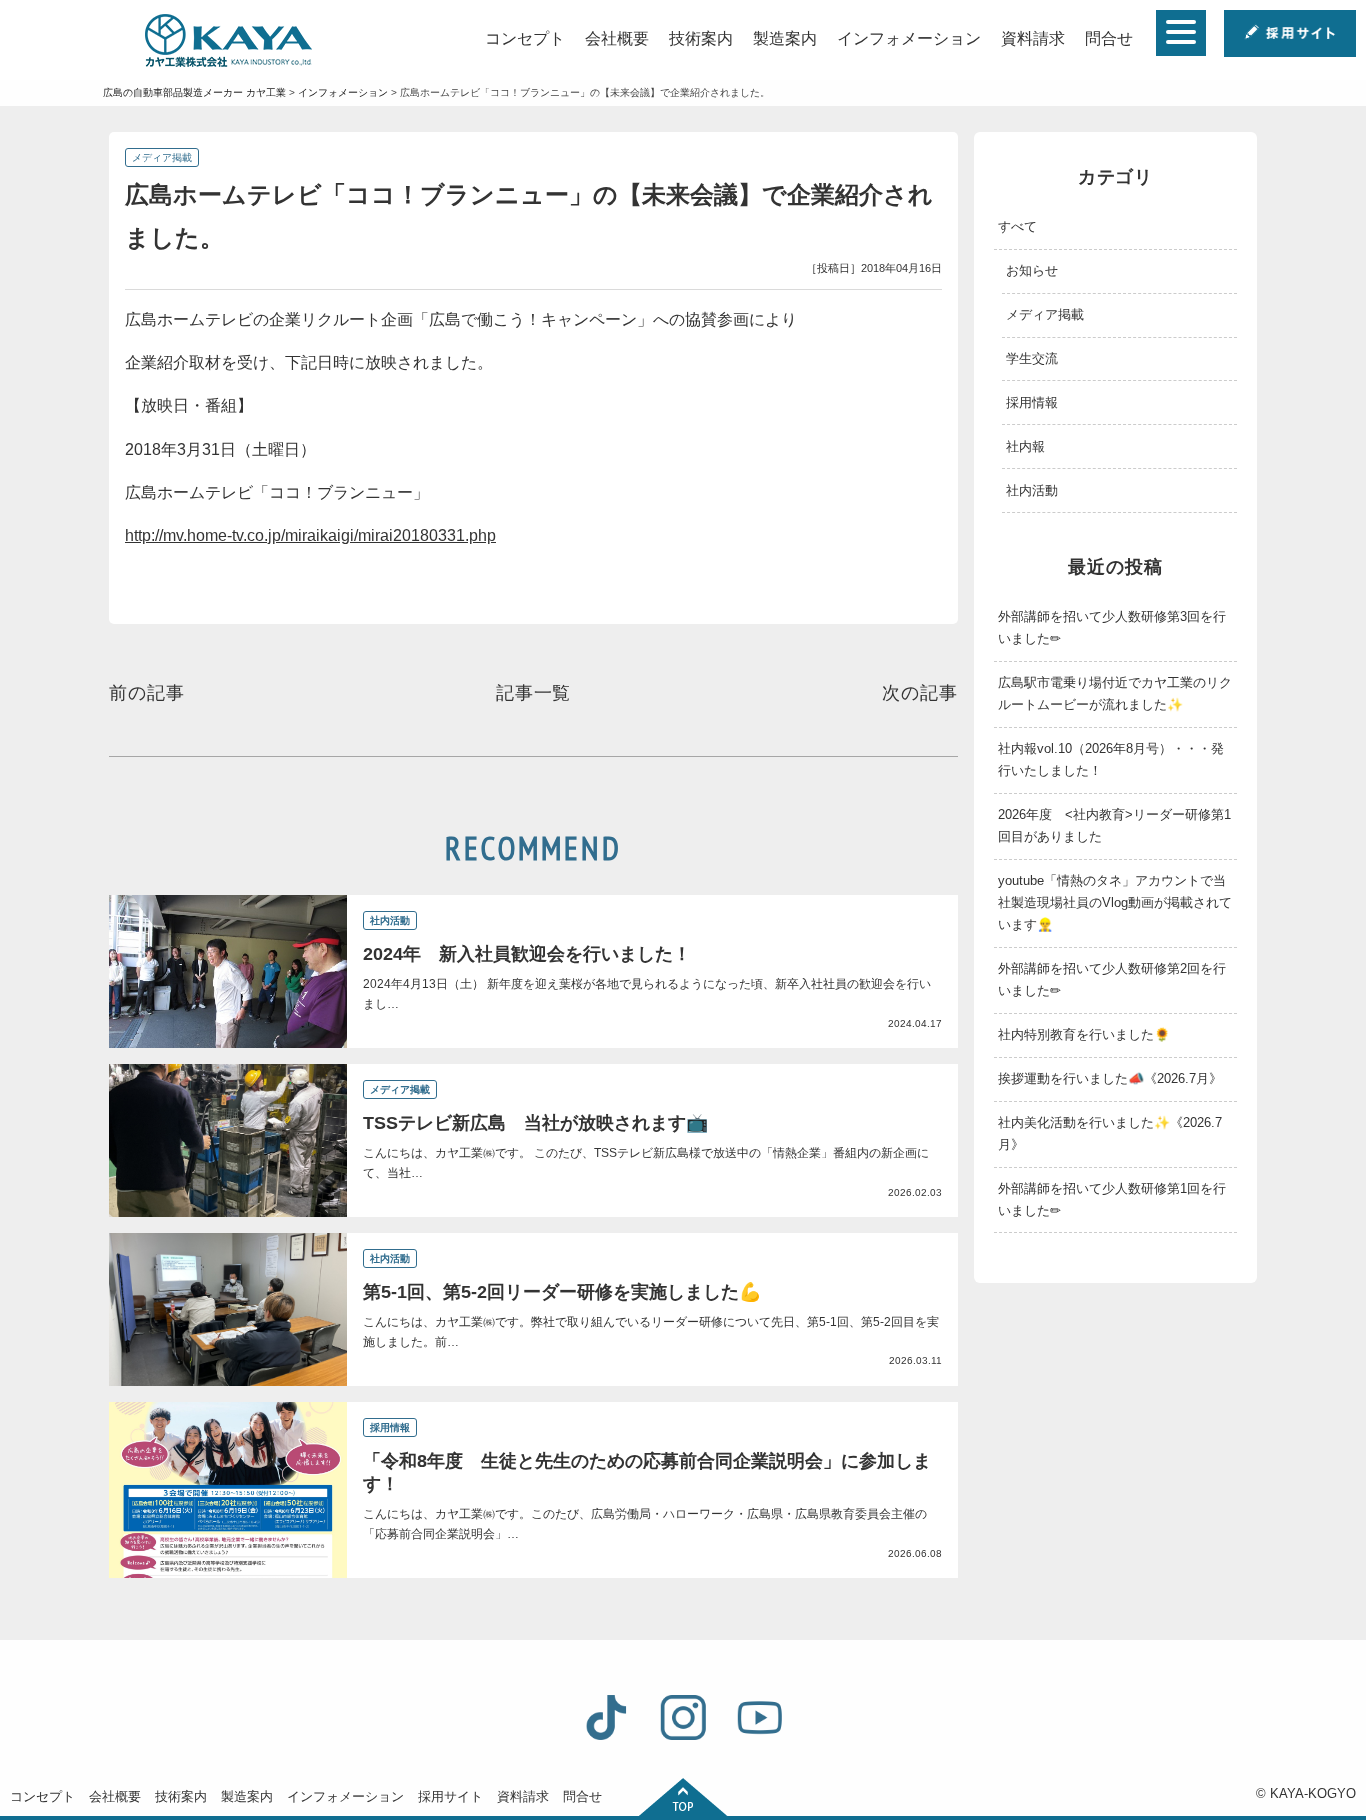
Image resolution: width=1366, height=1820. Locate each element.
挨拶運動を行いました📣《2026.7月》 (1110, 1078)
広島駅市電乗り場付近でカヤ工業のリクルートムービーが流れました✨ (1115, 693)
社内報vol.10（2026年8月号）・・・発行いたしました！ (1111, 759)
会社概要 (617, 38)
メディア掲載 (162, 157)
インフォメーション (909, 38)
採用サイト (450, 1796)
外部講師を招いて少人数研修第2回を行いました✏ (1112, 979)
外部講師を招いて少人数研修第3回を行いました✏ (1112, 627)
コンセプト (525, 38)
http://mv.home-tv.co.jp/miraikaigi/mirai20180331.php (310, 535)
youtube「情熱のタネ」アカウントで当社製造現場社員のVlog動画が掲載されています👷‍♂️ (1115, 902)
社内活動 (1032, 490)
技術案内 (701, 38)
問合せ (1109, 38)
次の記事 (920, 693)
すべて (1017, 226)
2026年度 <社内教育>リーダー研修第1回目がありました (1114, 825)
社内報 (1025, 446)
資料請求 (1033, 38)
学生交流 (1032, 358)
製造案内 (785, 38)
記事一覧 (534, 693)
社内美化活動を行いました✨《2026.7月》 (1110, 1133)
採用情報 (1032, 402)
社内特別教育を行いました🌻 (1084, 1034)
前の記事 (147, 693)
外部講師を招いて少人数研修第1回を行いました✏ (1112, 1199)
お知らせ (1032, 270)
